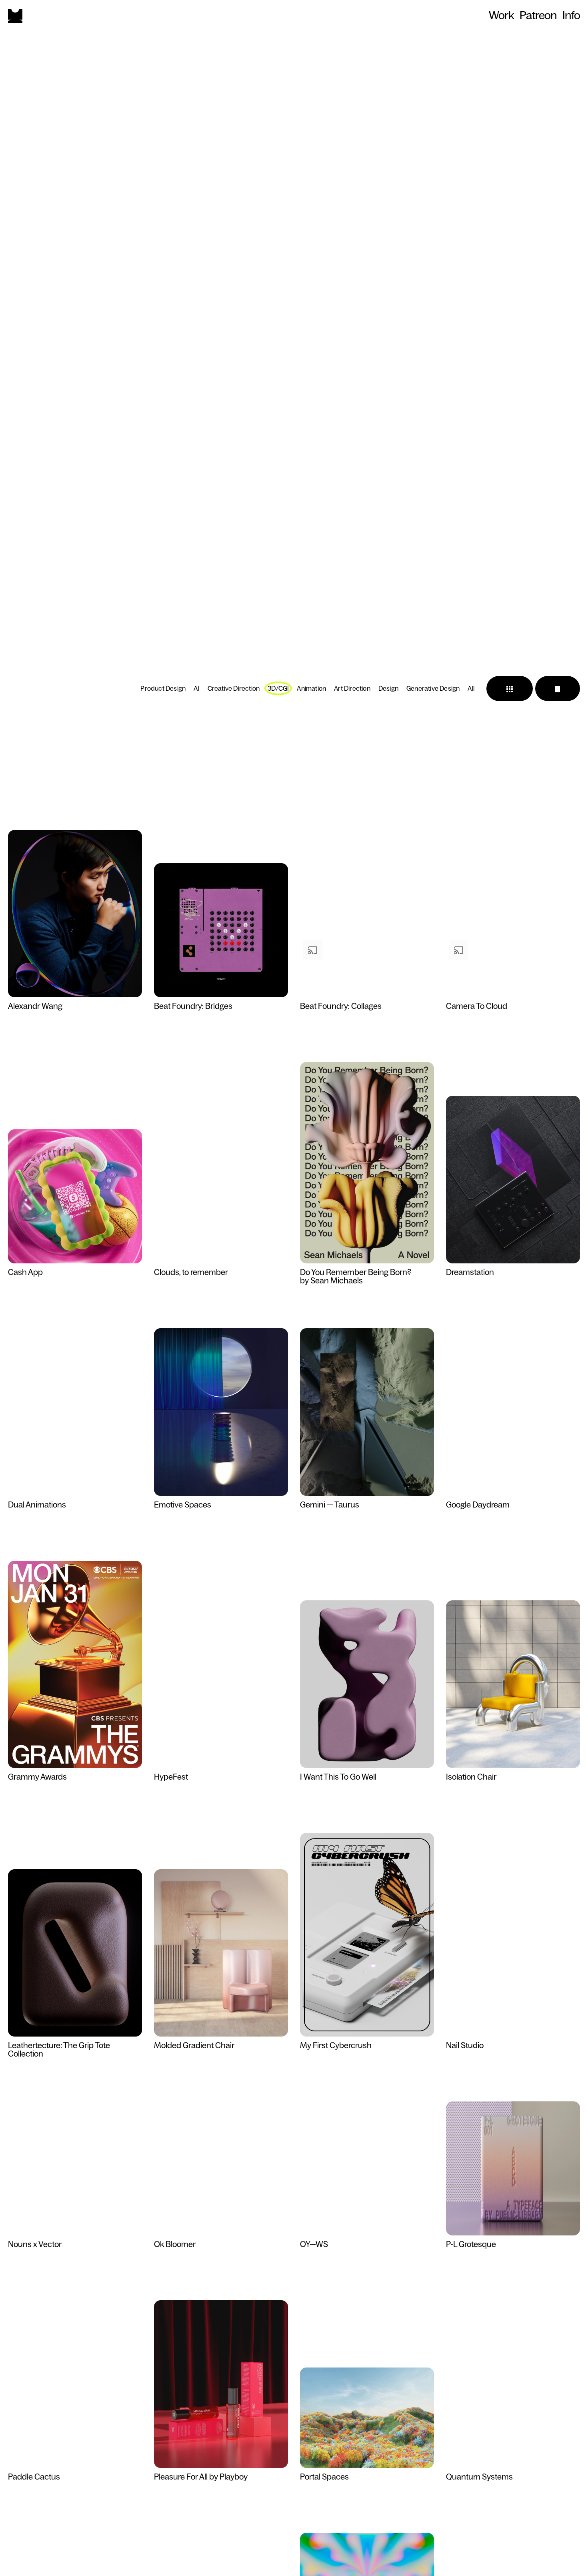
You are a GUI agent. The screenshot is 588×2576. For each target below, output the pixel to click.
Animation (311, 688)
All (471, 688)
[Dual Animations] (75, 1466)
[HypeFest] (221, 1738)
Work (501, 15)
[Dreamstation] (513, 1180)
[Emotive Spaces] (221, 1412)
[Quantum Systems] (513, 2438)
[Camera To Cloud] (513, 968)
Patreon (538, 15)
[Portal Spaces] (367, 2418)
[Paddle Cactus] (75, 2438)
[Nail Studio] (513, 2007)
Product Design (163, 688)
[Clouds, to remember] (221, 1234)
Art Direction (352, 688)
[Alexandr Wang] (75, 914)
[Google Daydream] (513, 1466)
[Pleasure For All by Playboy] (221, 2385)
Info (571, 15)
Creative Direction (234, 688)
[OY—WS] (367, 2206)
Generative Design (433, 688)
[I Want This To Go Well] (367, 1685)
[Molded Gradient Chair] (221, 1954)
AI (196, 688)
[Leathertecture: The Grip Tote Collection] (75, 1954)
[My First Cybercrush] (367, 1935)
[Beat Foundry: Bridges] (221, 931)
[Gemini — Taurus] (367, 1412)
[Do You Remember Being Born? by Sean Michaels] (367, 1163)
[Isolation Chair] (513, 1685)
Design (388, 688)
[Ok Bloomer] (221, 2206)
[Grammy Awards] (75, 1665)
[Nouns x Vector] (75, 2206)
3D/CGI (278, 688)
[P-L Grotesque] (513, 2169)
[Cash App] (75, 1197)
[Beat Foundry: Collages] (367, 968)
